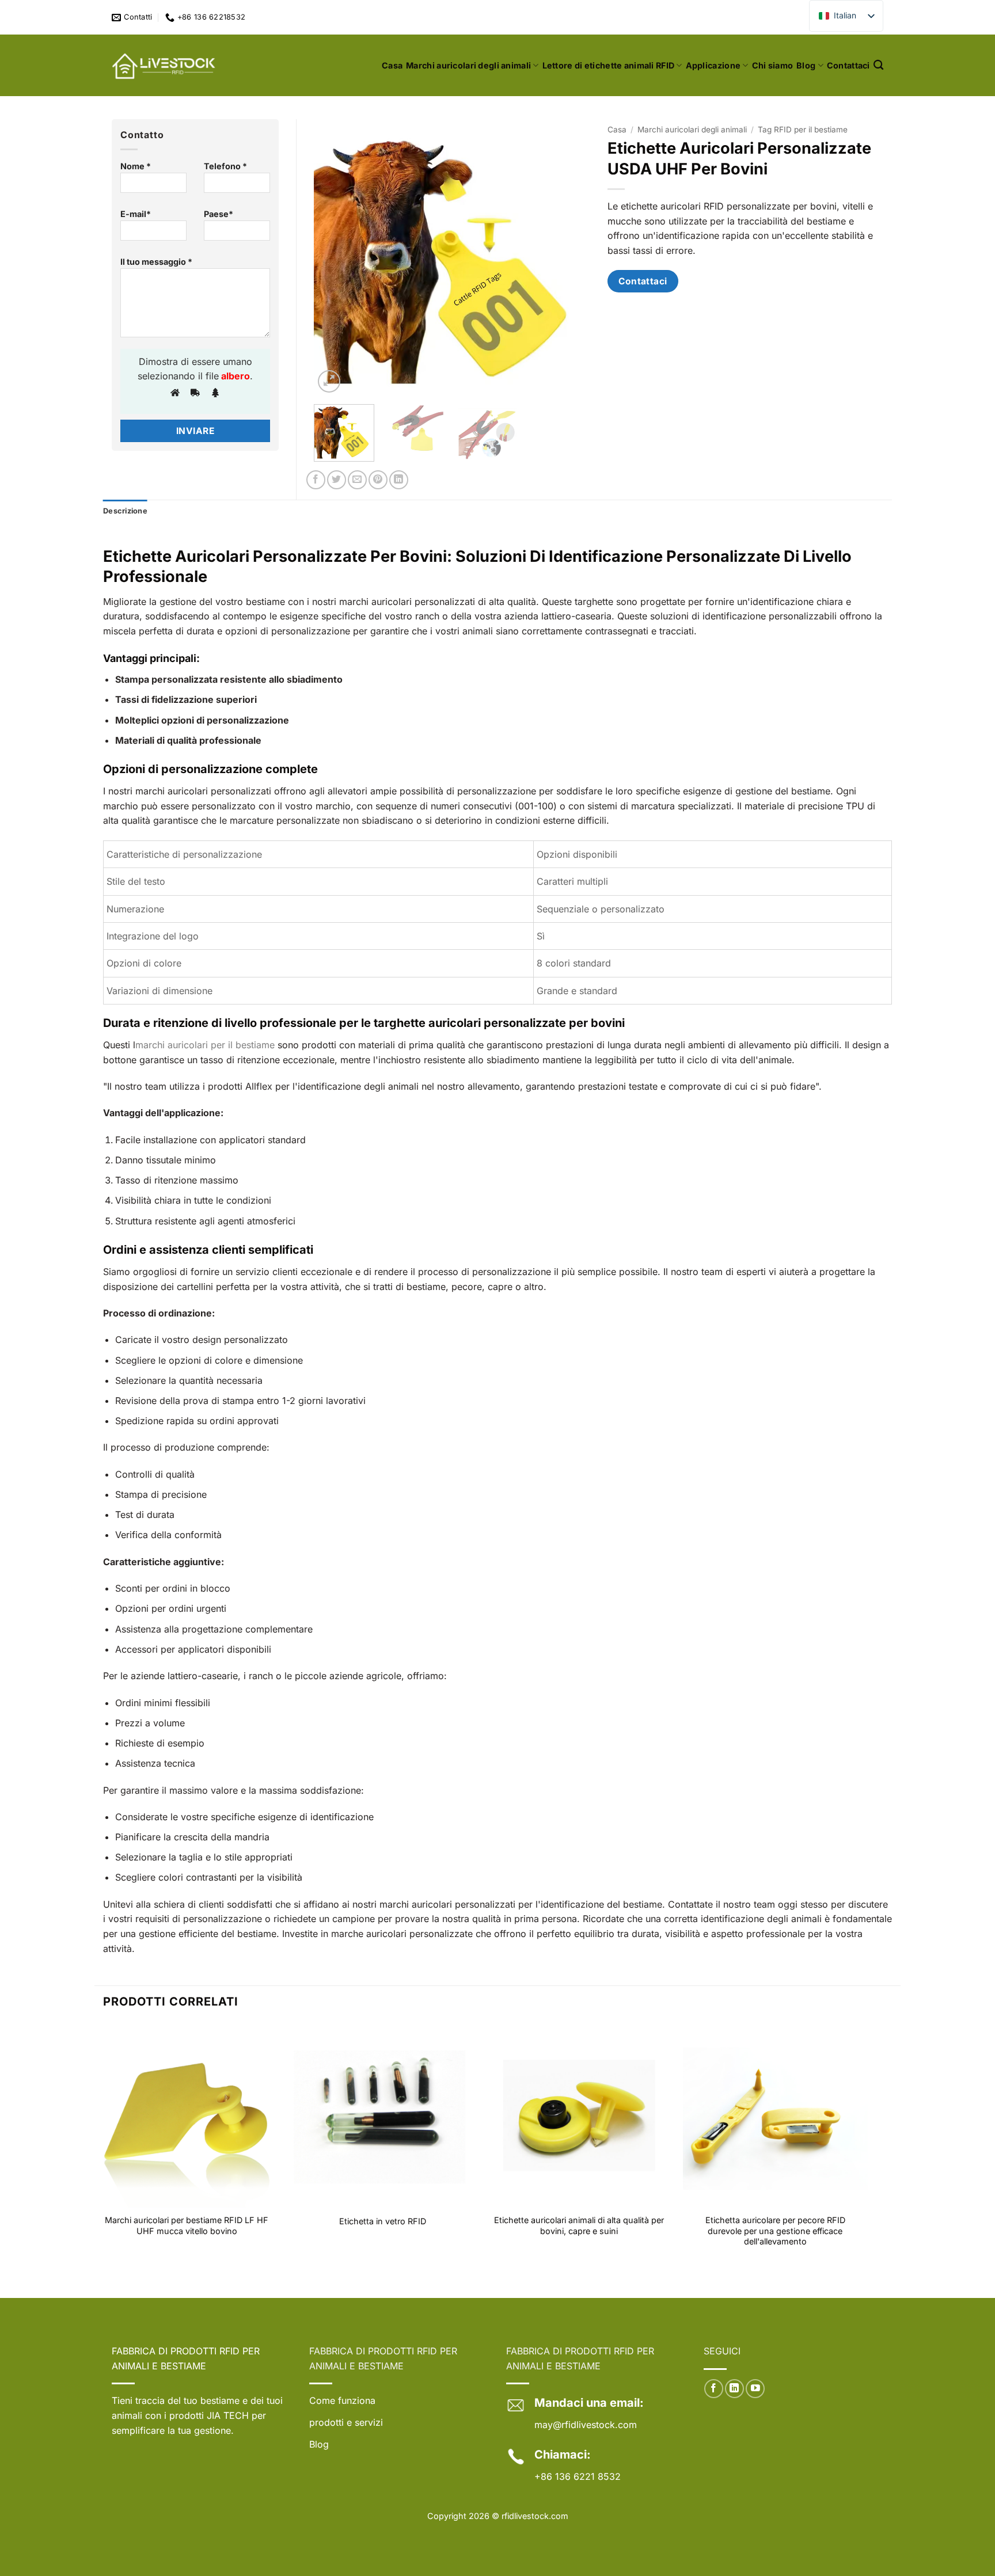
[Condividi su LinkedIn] (399, 480)
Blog (806, 65)
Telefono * (225, 166)
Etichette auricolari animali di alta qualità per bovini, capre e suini (579, 2225)
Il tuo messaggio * (156, 262)
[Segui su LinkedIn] (734, 2389)
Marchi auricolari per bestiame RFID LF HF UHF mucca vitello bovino (187, 2225)
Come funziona (342, 2400)
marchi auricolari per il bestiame (205, 1045)
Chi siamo (773, 65)
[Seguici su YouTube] (755, 2389)
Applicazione (713, 65)
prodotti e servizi (346, 2422)
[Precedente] (334, 257)
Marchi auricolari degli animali (468, 65)
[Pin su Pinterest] (378, 480)
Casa (392, 65)
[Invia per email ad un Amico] (357, 480)
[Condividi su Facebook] (316, 480)
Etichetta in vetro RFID (383, 2221)
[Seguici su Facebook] (714, 2389)
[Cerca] (878, 65)
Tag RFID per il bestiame (803, 130)
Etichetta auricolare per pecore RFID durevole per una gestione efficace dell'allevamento (775, 2231)
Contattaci (848, 65)
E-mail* (136, 214)
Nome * (136, 166)
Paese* (219, 214)
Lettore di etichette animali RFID (609, 65)
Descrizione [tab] (125, 511)
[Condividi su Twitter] (337, 480)
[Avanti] (570, 257)
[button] (329, 381)
